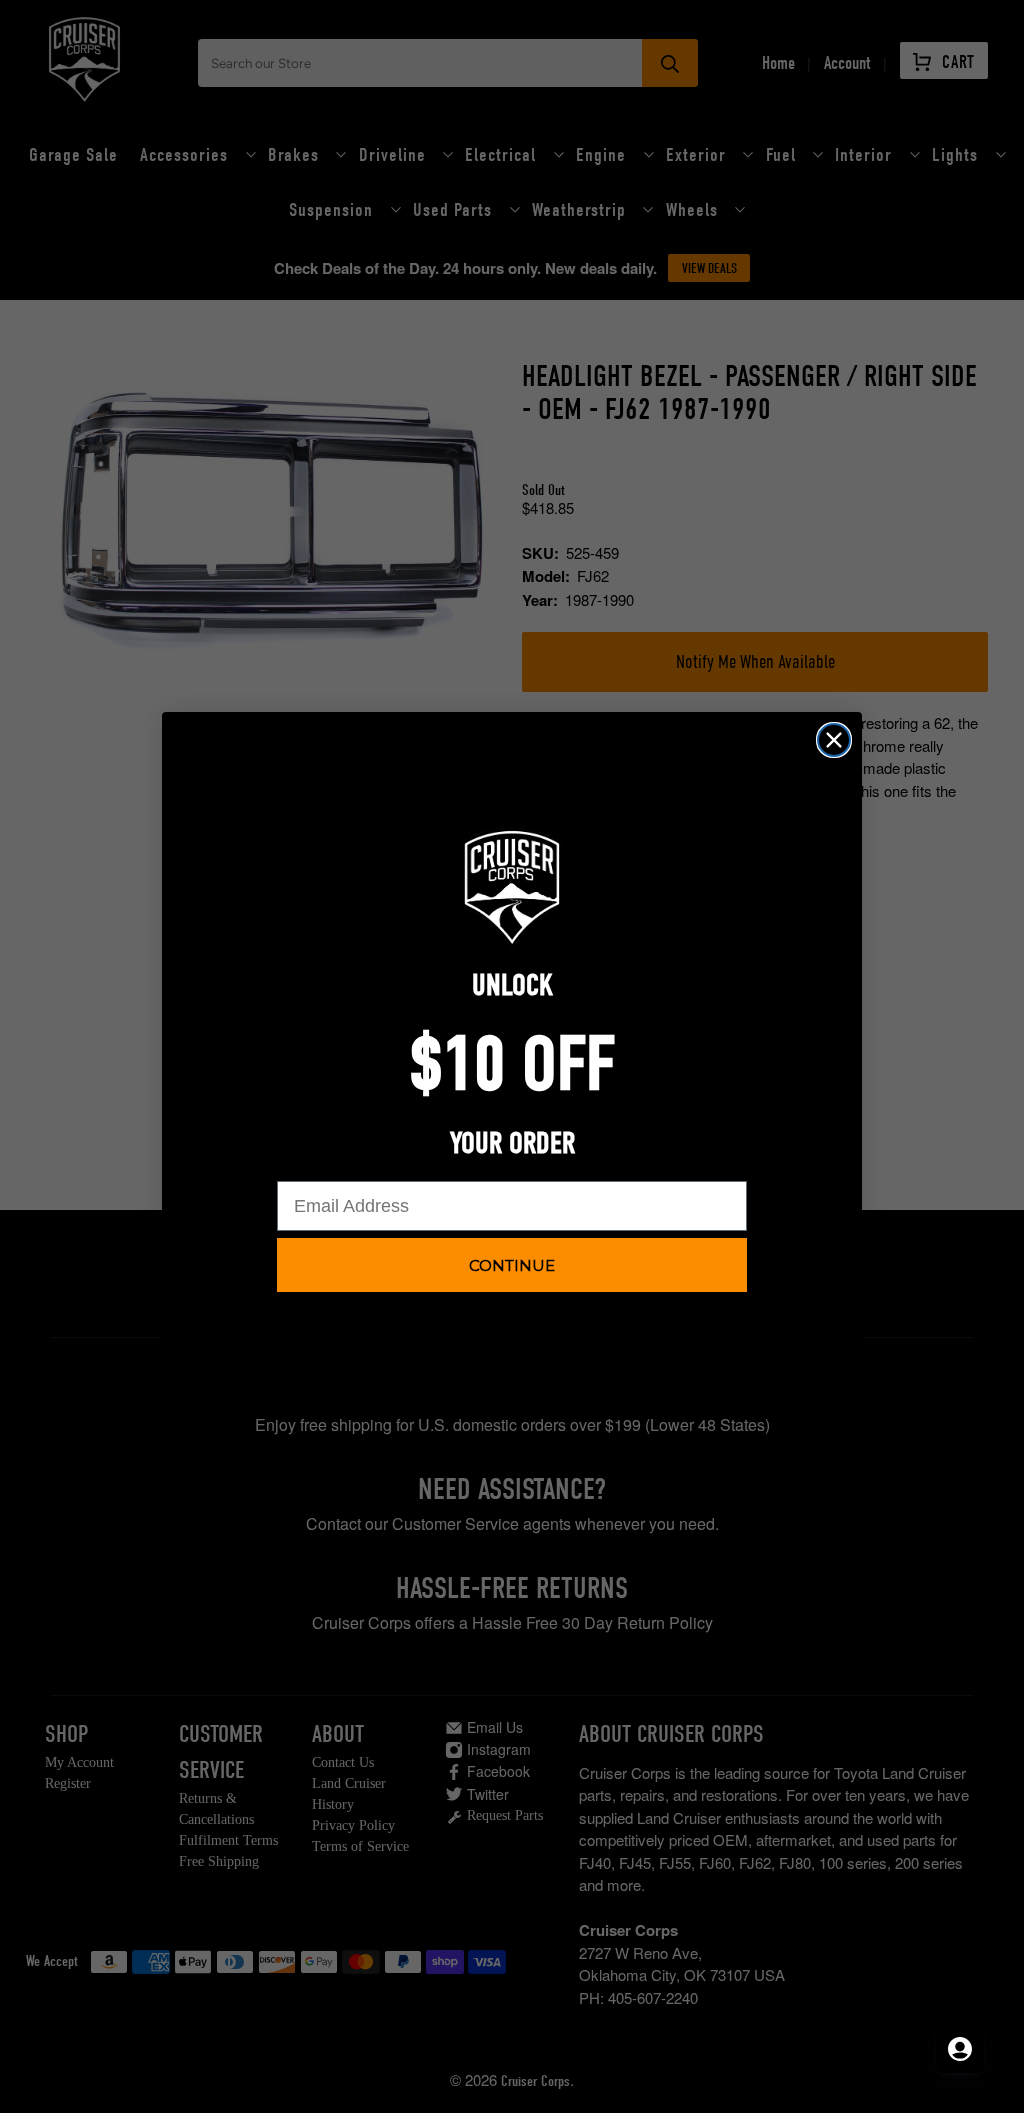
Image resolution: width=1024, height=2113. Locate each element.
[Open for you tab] (960, 2049)
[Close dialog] (834, 740)
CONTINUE (512, 1265)
